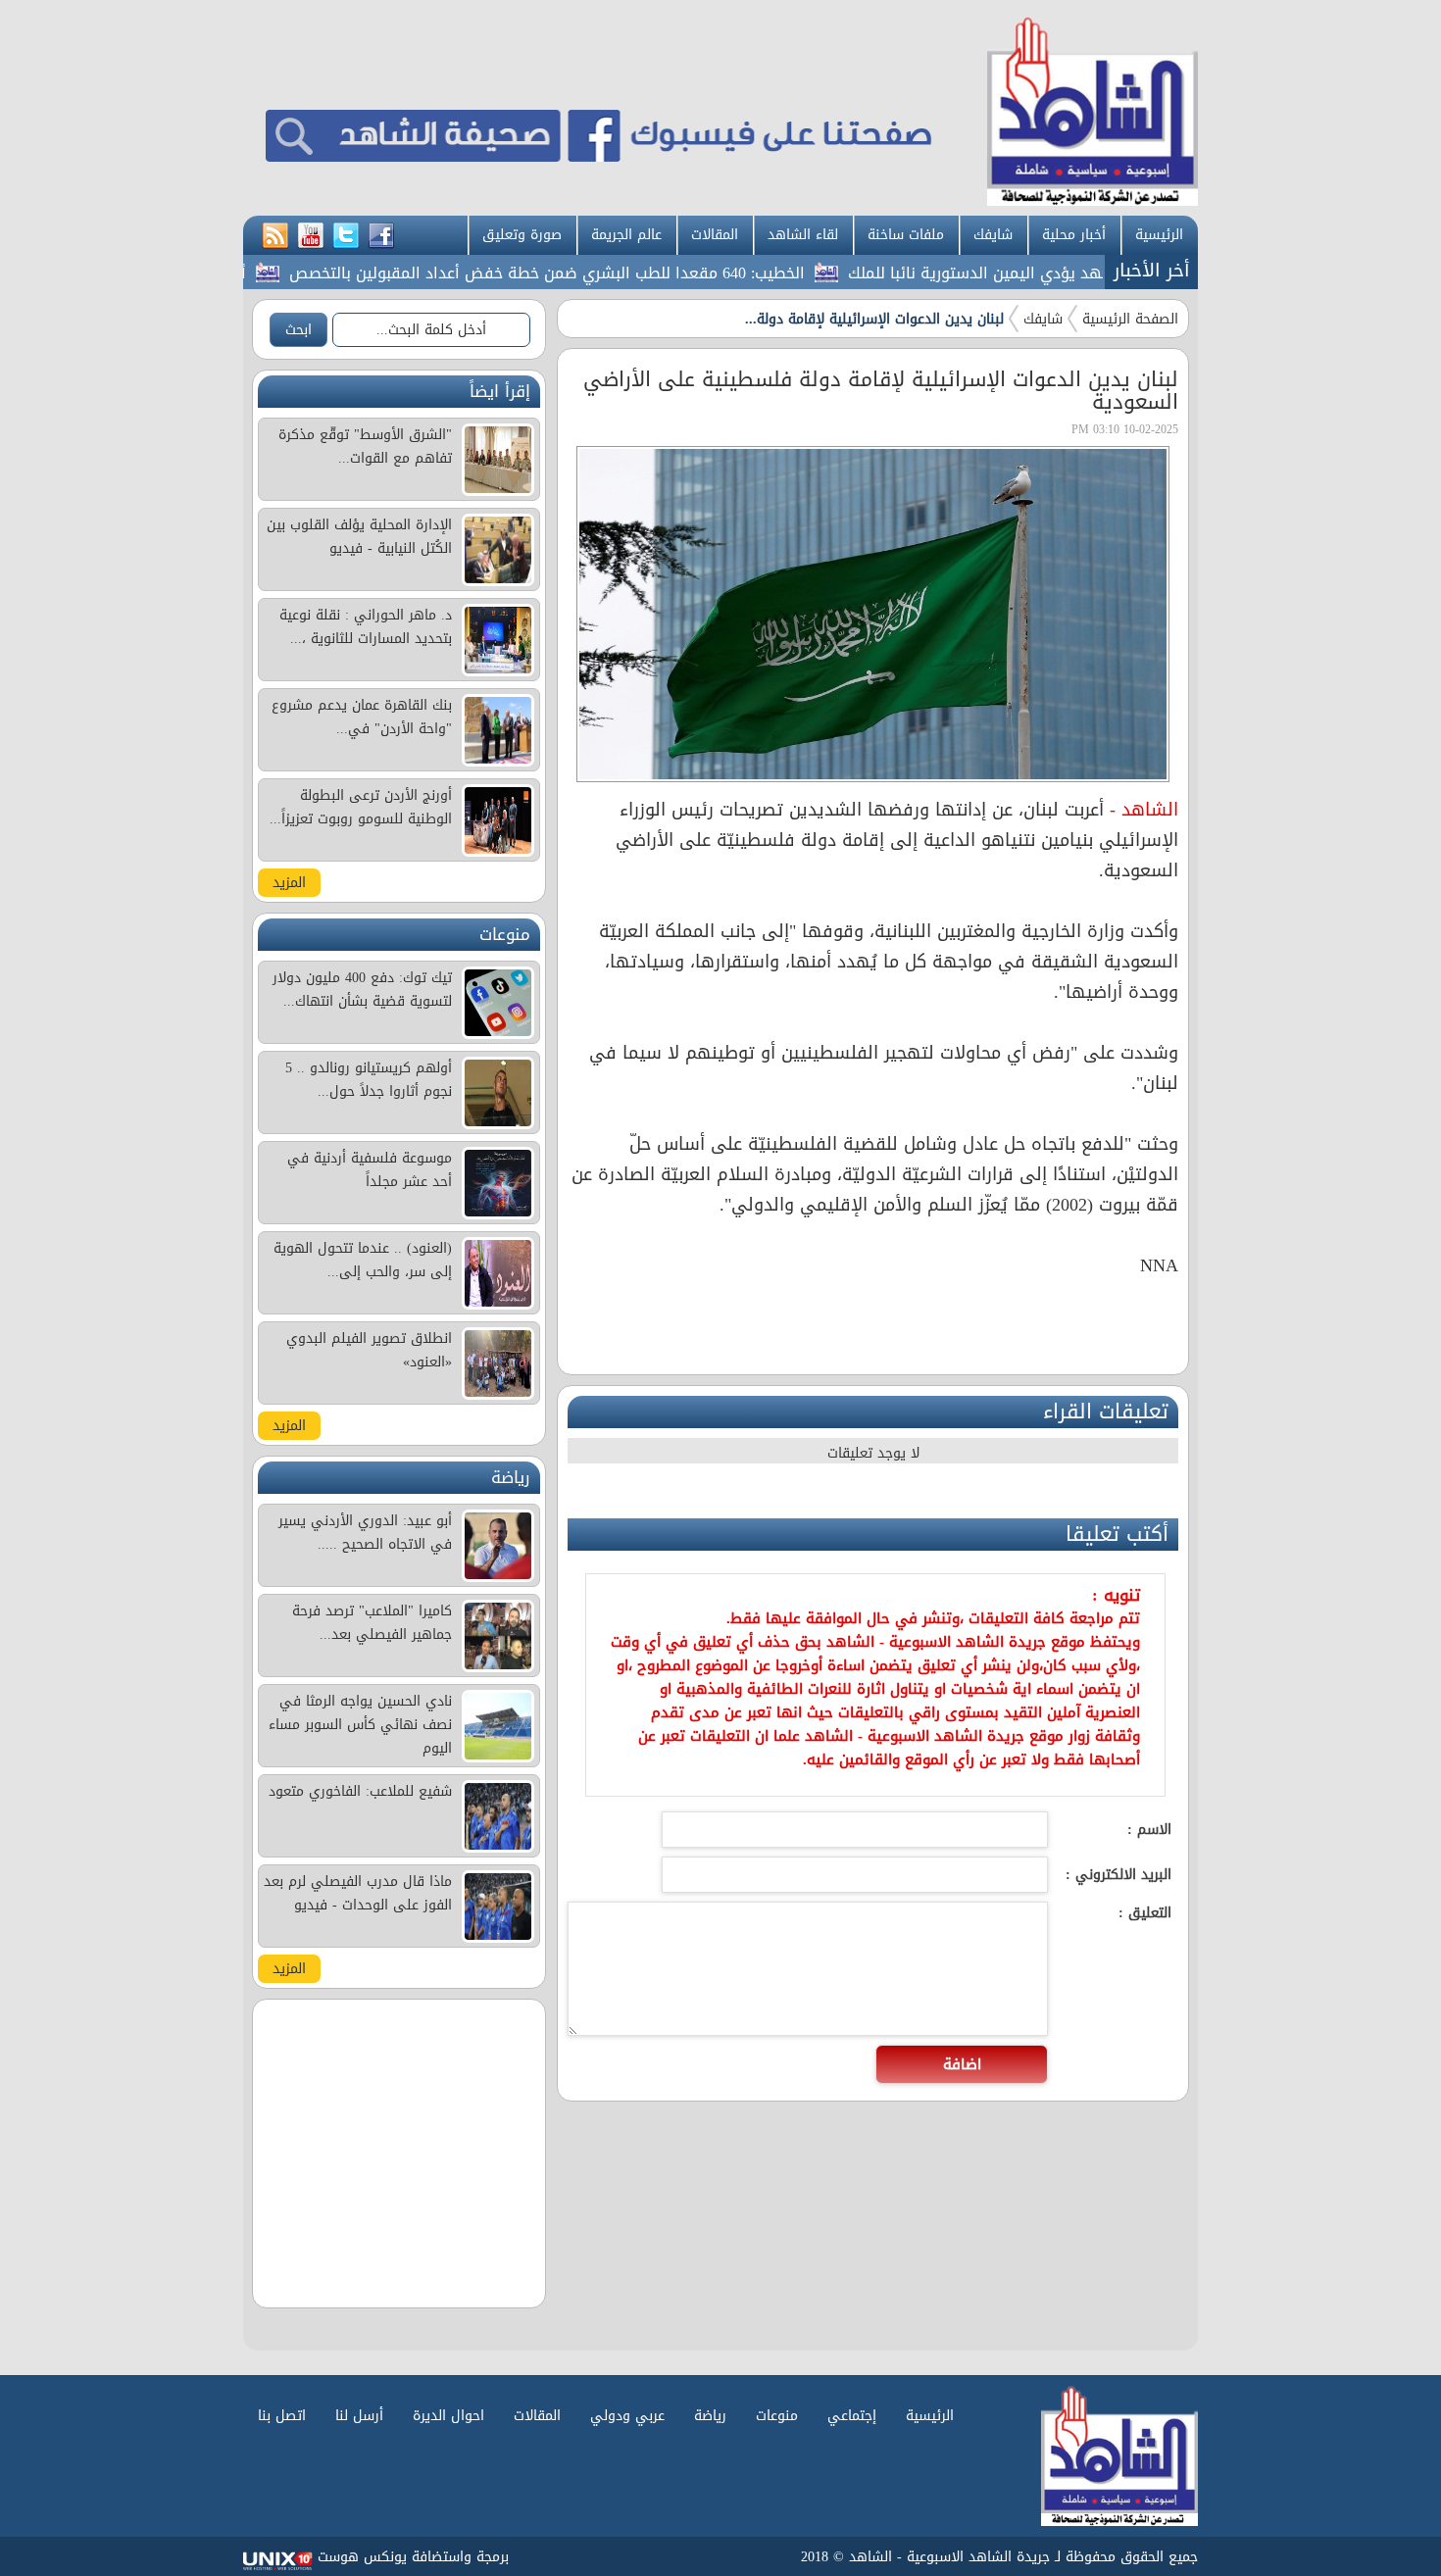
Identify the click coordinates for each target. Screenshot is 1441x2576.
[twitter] (346, 236)
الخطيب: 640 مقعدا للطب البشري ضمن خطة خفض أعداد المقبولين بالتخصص (601, 273)
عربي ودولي (627, 2416)
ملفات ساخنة (906, 235)
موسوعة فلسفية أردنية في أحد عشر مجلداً (370, 1170)
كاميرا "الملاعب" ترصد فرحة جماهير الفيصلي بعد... (372, 1623)
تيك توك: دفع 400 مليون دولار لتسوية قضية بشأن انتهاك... (362, 990)
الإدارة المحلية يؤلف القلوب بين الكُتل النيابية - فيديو (359, 537)
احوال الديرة (448, 2416)
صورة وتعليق (522, 235)
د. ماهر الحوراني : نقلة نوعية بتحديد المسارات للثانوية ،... (366, 627)
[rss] (275, 236)
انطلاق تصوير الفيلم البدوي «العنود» (369, 1350)
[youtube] (311, 236)
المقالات (715, 235)
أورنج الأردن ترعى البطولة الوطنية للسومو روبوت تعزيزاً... (361, 807)
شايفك (993, 235)
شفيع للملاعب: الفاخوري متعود (360, 1791)
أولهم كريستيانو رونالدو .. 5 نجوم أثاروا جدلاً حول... (369, 1080)
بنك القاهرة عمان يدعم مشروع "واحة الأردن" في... (362, 717)
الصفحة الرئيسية (1130, 319)
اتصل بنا (282, 2416)
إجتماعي (852, 2416)
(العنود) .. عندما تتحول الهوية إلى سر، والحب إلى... (363, 1260)
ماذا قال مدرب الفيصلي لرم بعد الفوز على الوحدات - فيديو (358, 1893)
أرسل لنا (359, 2416)
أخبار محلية (1074, 235)
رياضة (710, 2416)
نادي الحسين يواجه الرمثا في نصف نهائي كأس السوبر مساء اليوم (360, 1725)
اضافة (962, 2064)
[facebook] (381, 236)
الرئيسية (1159, 235)
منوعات (777, 2416)
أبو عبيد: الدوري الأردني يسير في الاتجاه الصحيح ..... (365, 1533)
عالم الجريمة (626, 235)
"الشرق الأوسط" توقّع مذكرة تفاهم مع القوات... (365, 446)
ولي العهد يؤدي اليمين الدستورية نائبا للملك (1055, 273)
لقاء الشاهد (803, 235)
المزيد (289, 883)
